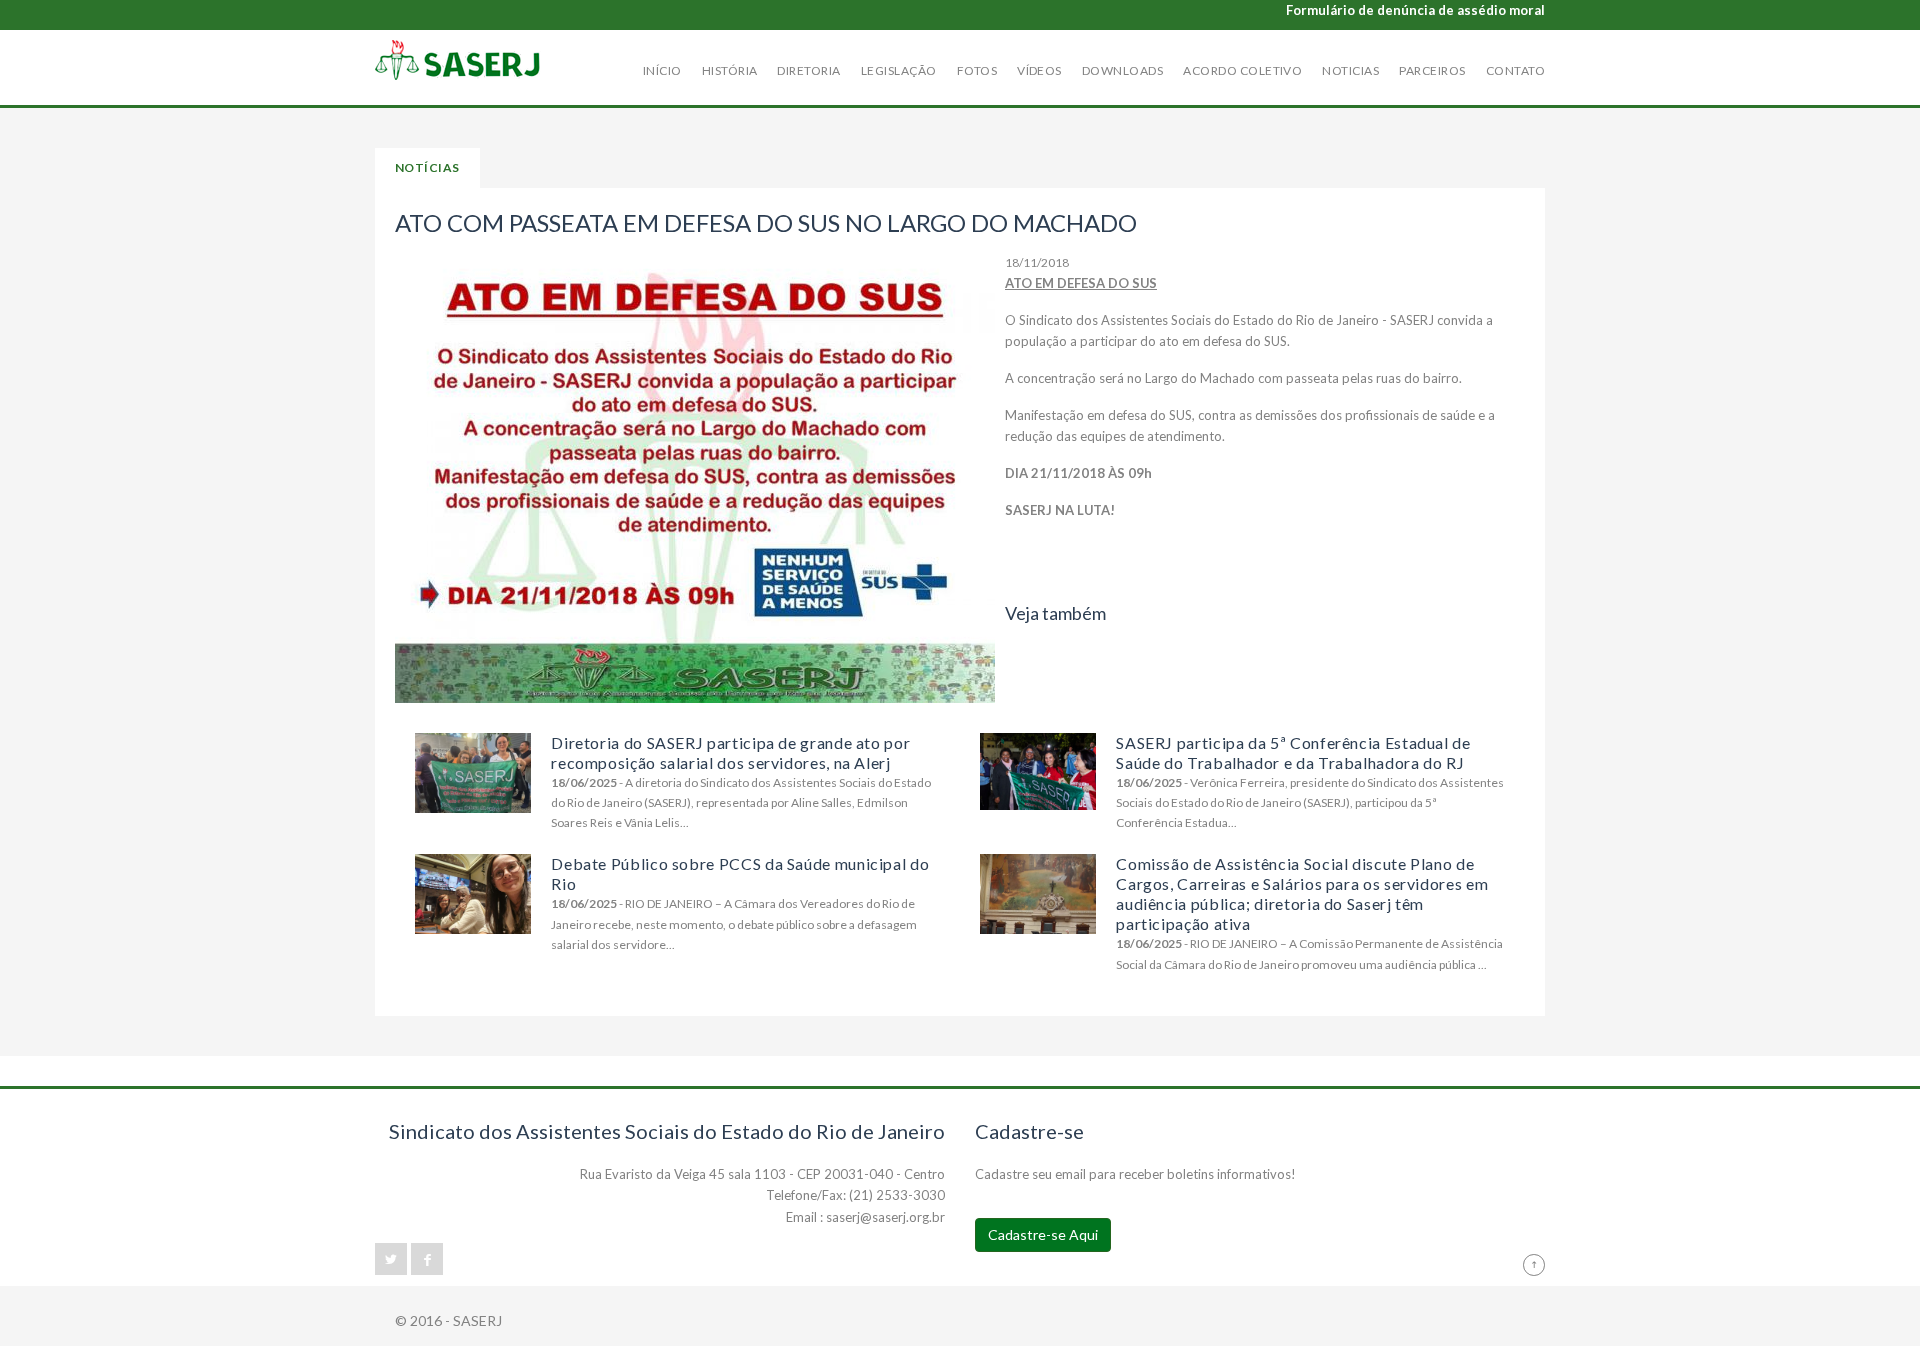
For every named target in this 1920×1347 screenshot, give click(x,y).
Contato (1515, 70)
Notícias (427, 167)
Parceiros (1432, 70)
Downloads (1122, 70)
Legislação (899, 70)
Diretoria (808, 70)
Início (662, 70)
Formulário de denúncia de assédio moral (1415, 10)
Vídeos (1039, 70)
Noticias (1350, 70)
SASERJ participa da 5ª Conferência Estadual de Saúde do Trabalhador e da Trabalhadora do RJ (1293, 752)
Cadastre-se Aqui (1043, 1234)
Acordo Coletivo (1242, 70)
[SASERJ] (458, 60)
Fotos (977, 70)
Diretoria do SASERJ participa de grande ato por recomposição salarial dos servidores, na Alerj (730, 752)
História (730, 70)
